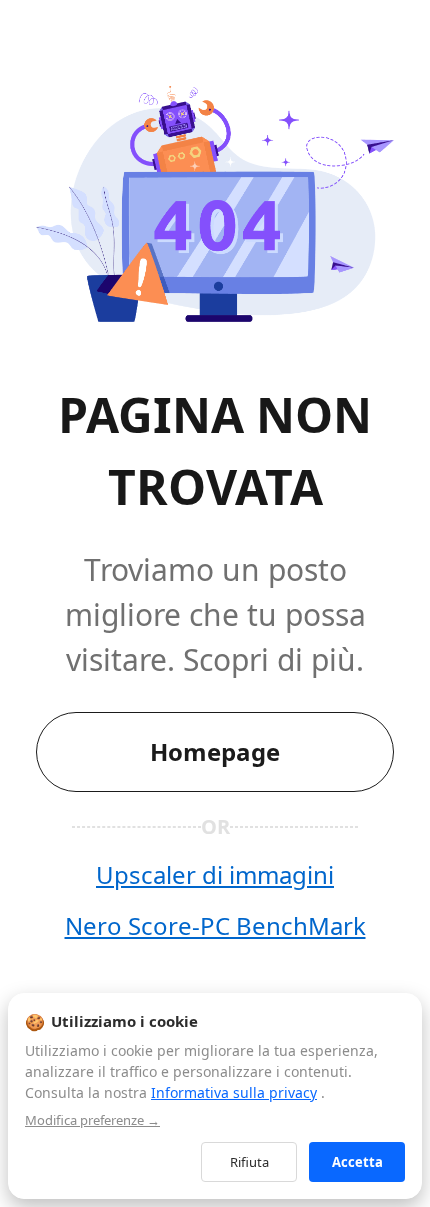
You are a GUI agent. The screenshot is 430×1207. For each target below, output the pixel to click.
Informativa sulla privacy (234, 1092)
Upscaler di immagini (215, 874)
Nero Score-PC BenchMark (215, 925)
